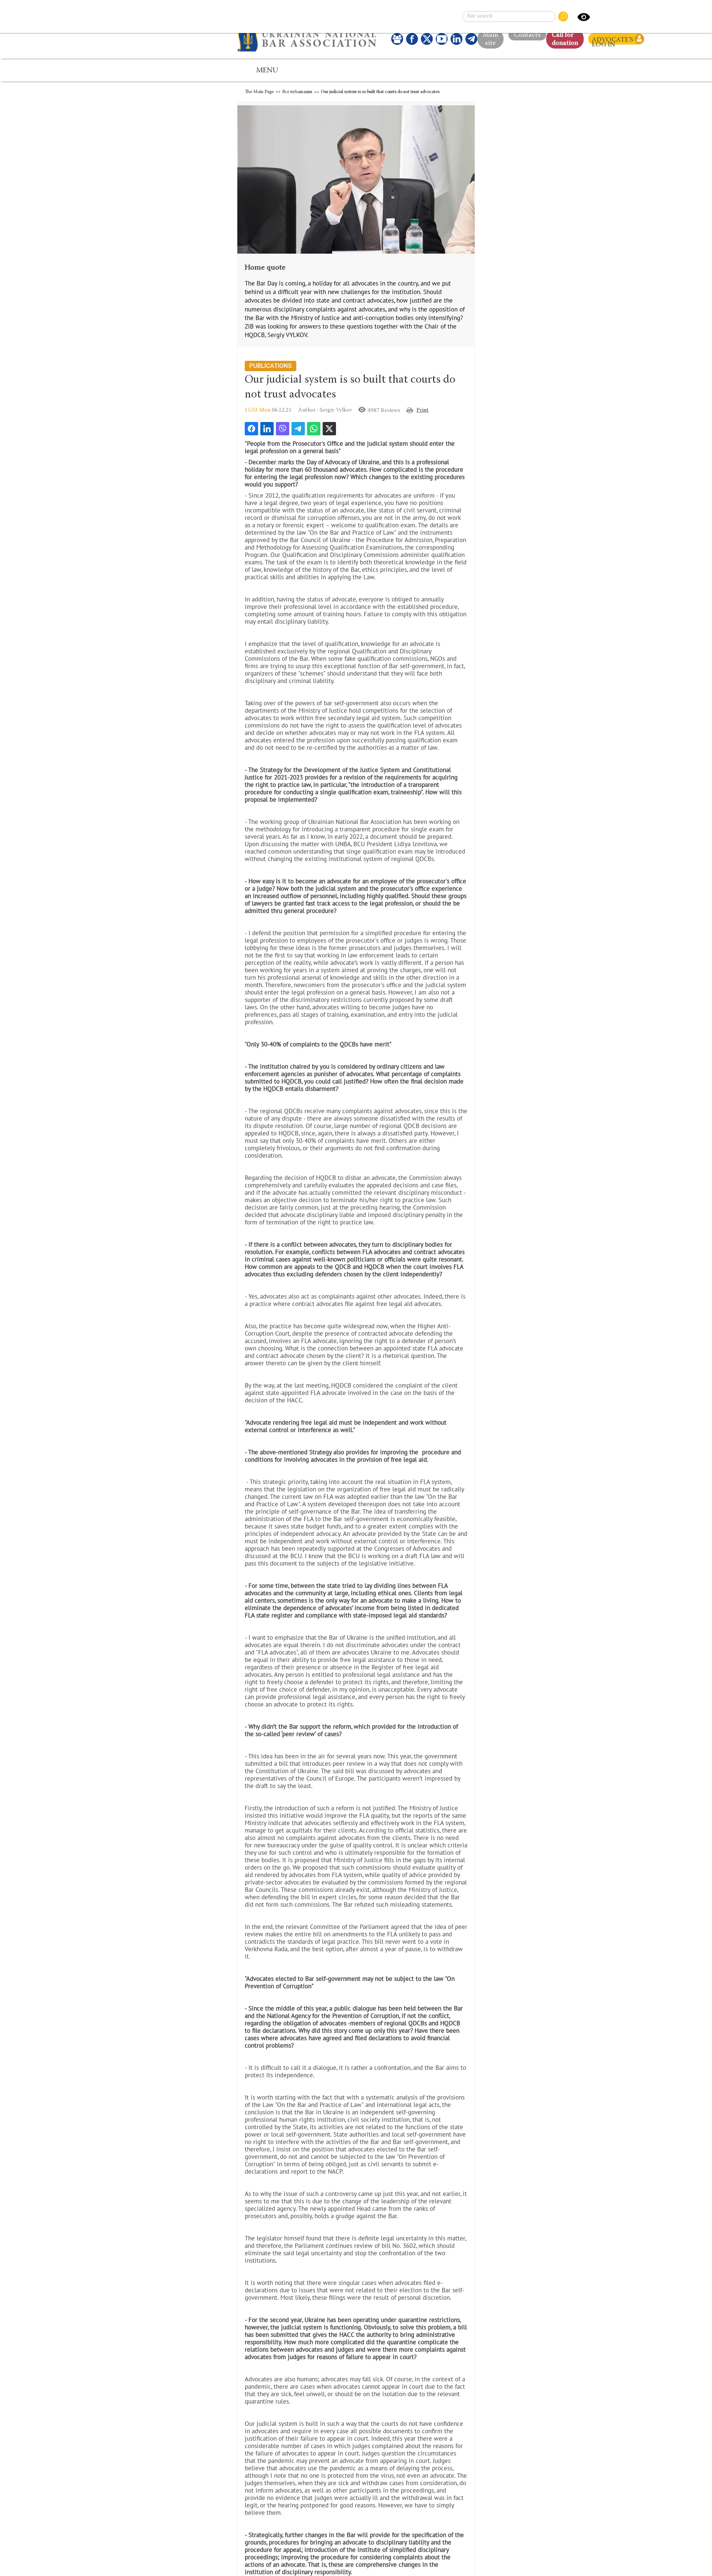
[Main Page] (309, 39)
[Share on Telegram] (298, 429)
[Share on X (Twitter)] (329, 429)
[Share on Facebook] (251, 429)
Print (423, 410)
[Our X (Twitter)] (427, 39)
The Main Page (259, 92)
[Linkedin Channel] (456, 39)
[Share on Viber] (283, 429)
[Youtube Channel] (442, 39)
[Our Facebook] (412, 39)
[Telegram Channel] (471, 39)
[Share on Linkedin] (267, 429)
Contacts (527, 33)
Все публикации (297, 92)
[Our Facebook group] (397, 39)
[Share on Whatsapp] (314, 429)
